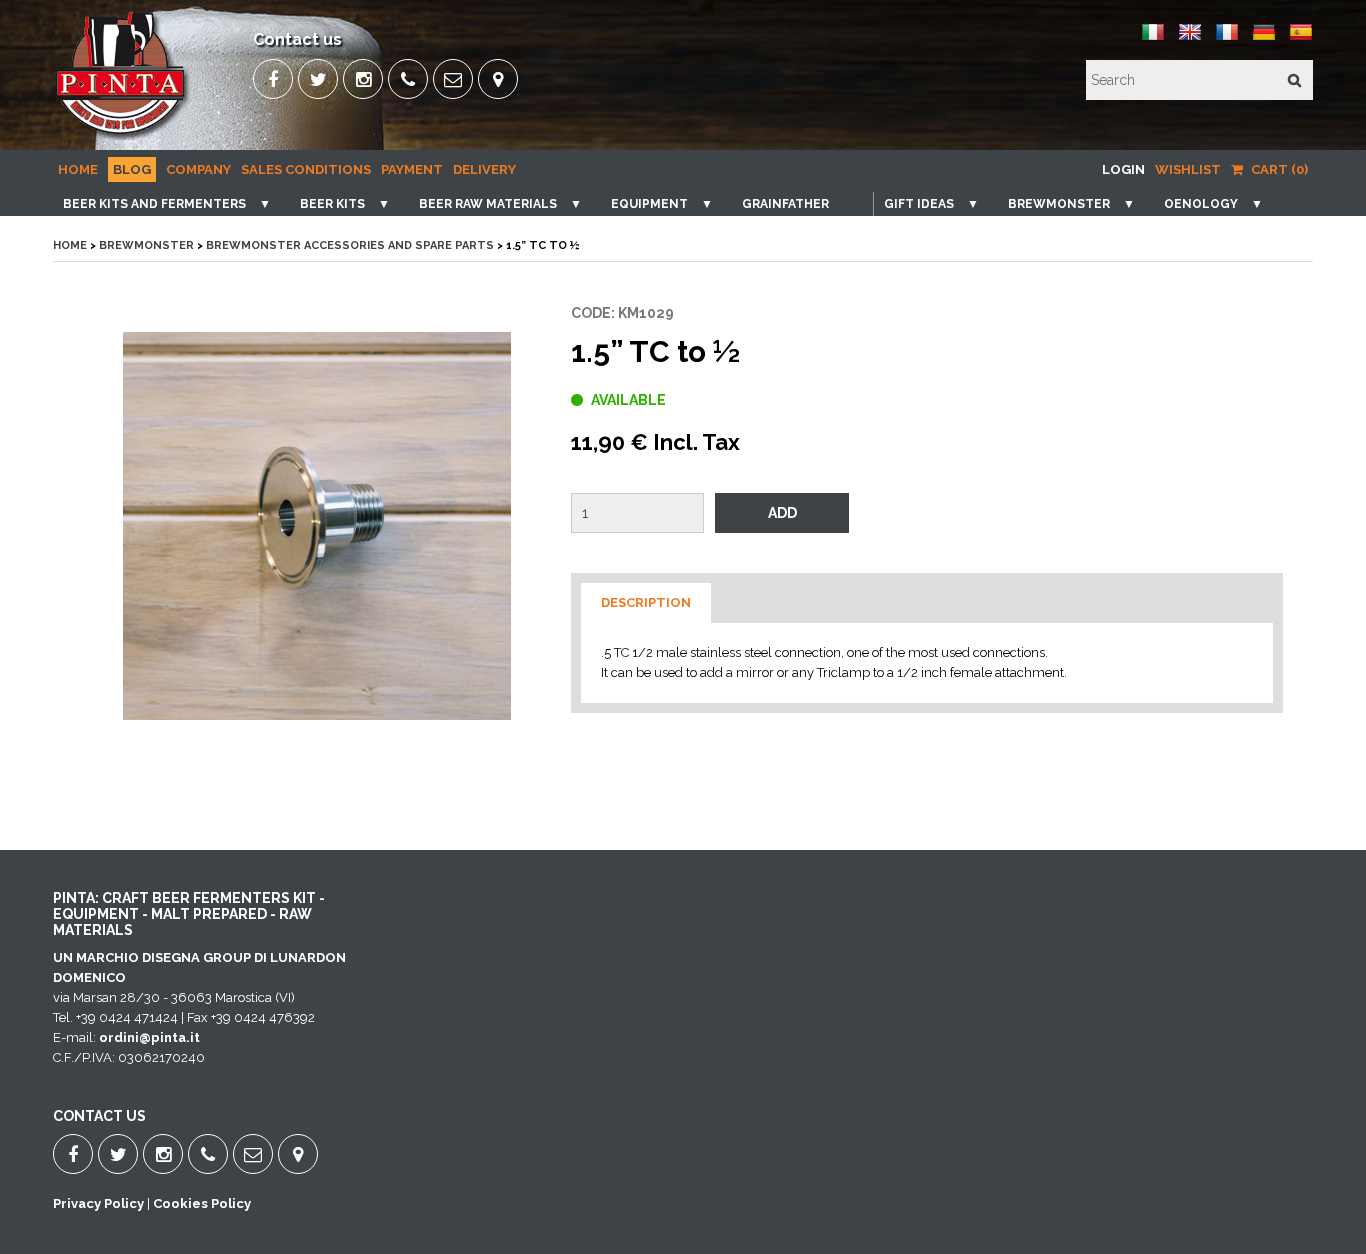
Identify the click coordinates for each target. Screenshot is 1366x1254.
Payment (412, 169)
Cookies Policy (202, 1203)
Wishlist (1188, 169)
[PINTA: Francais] (1227, 39)
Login (1123, 169)
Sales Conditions (306, 169)
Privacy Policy (98, 1203)
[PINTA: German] (1264, 39)
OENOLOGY (1201, 204)
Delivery (484, 169)
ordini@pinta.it (149, 1037)
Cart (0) (1278, 169)
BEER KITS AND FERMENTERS (154, 204)
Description (646, 602)
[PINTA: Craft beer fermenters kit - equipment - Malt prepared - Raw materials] (122, 135)
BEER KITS (332, 204)
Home (78, 169)
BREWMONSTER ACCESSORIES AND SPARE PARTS (350, 245)
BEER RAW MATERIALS (488, 204)
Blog (132, 169)
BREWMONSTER (1059, 204)
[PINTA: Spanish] (1301, 39)
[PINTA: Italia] (1153, 39)
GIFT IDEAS (919, 204)
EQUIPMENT (649, 204)
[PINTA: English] (1190, 39)
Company (198, 169)
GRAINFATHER (785, 204)
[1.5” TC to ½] (317, 526)
